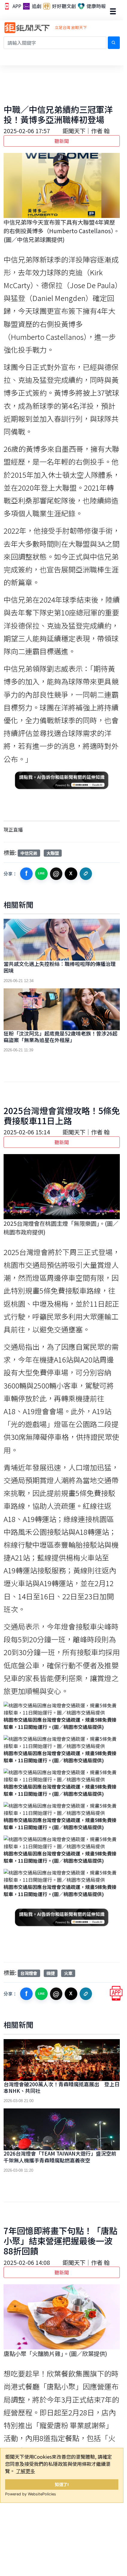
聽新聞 (62, 141)
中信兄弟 (29, 853)
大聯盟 (53, 853)
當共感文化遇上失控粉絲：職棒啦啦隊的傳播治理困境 (60, 967)
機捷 (51, 1973)
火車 (68, 1973)
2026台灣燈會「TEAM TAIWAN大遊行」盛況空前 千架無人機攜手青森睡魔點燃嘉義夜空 (62, 2157)
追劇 (36, 6)
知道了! (62, 2484)
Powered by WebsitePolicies (31, 2494)
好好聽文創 (63, 6)
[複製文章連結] (86, 874)
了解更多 (25, 2471)
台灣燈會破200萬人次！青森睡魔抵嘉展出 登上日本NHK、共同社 (62, 2087)
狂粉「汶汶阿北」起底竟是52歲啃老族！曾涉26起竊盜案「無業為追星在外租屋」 (61, 1037)
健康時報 (96, 6)
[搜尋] (114, 43)
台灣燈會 (29, 1973)
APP (16, 6)
